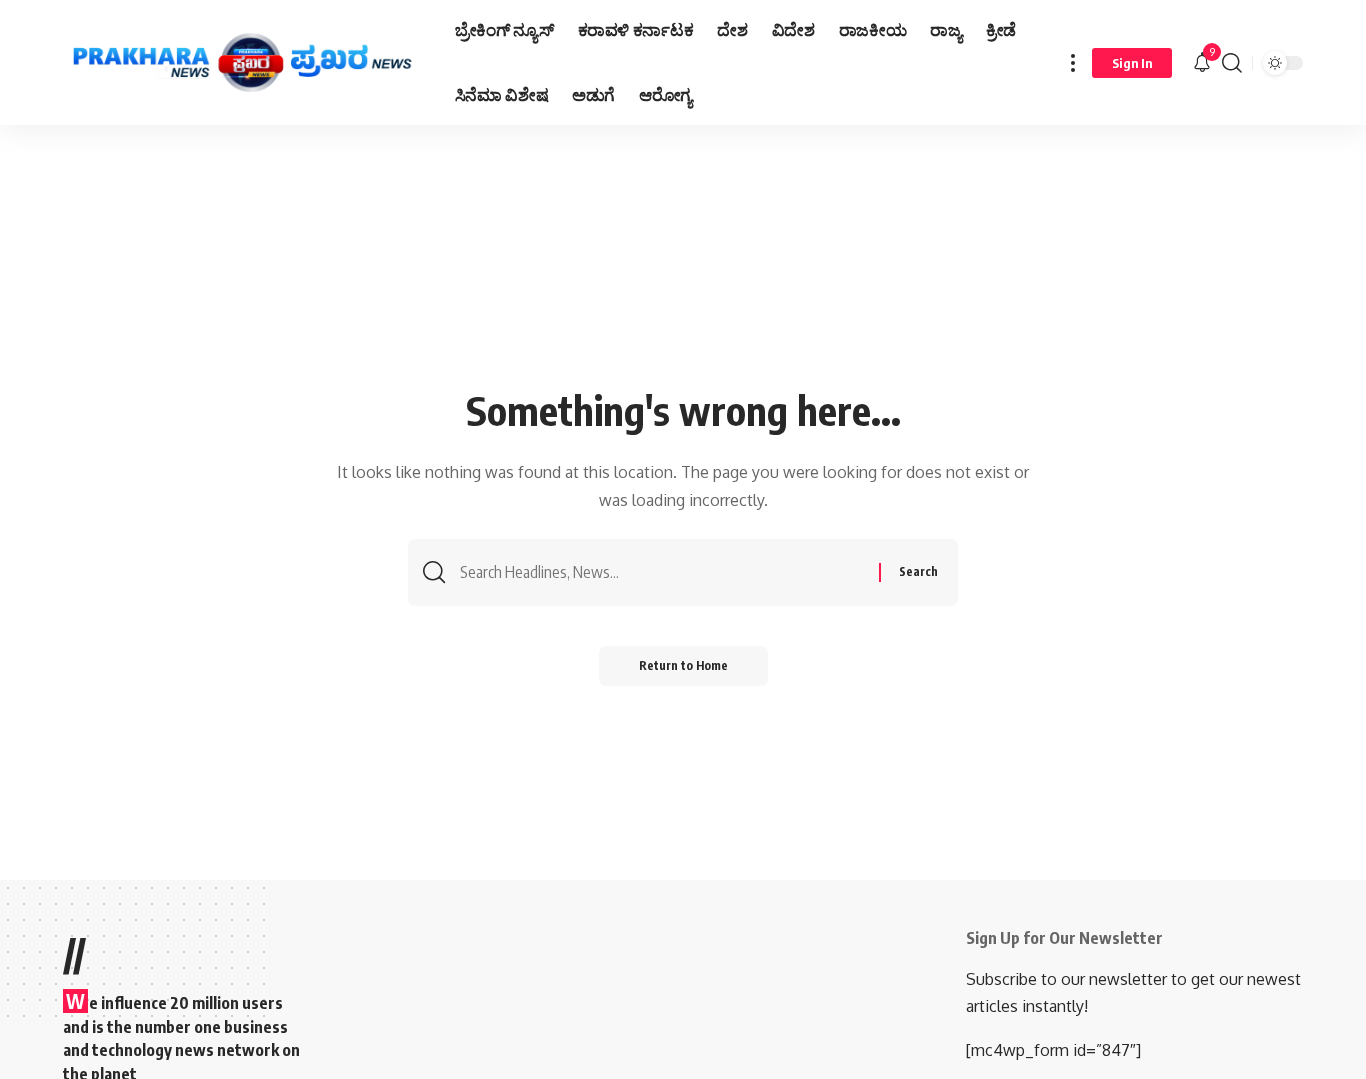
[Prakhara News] (243, 63)
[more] (1073, 62)
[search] (1232, 62)
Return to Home (683, 665)
